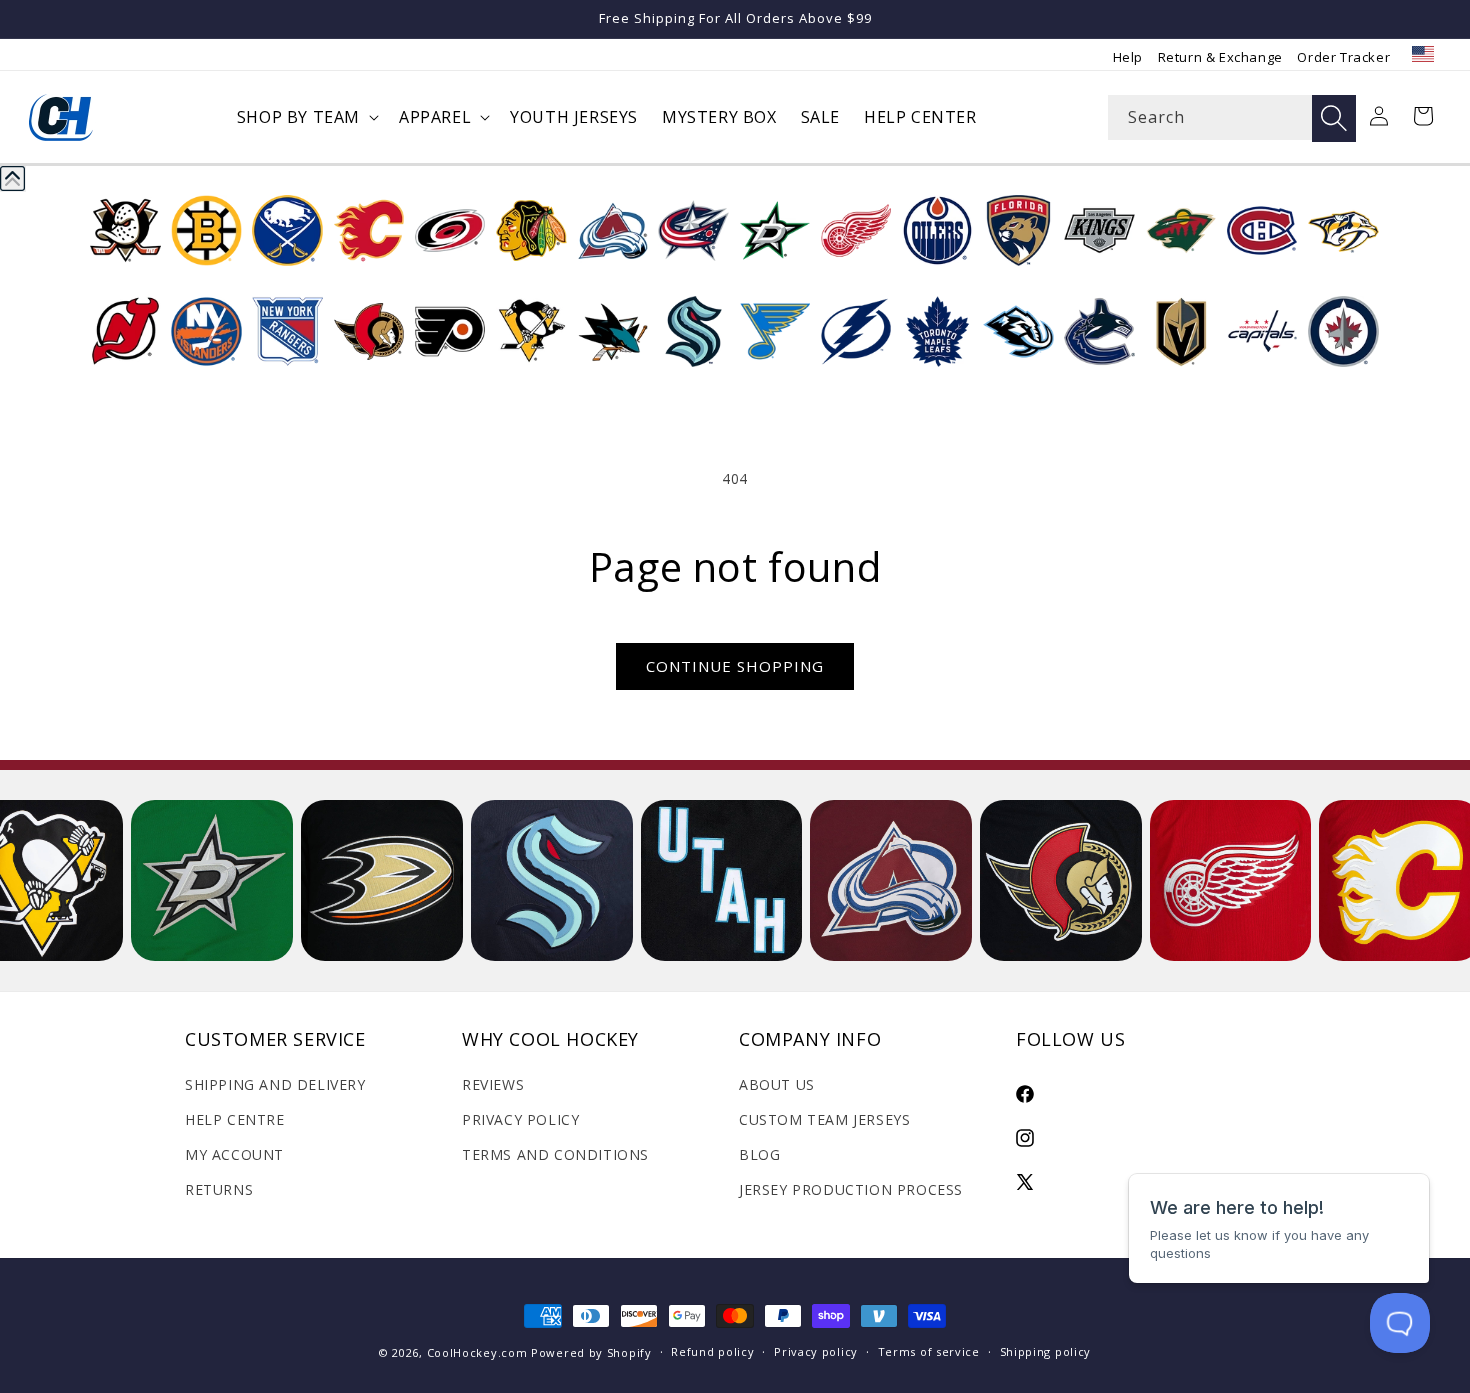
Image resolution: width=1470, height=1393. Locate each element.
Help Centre (235, 1119)
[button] (306, 117)
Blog (759, 1154)
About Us (777, 1084)
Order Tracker (1343, 57)
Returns (219, 1189)
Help (1128, 57)
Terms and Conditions (555, 1154)
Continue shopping (735, 666)
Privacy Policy (520, 1119)
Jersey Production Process (851, 1189)
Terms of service (929, 1351)
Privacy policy (816, 1351)
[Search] (1334, 118)
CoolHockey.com (477, 1352)
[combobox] (1232, 117)
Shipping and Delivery (275, 1084)
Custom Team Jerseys (824, 1119)
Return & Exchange (1220, 57)
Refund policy (712, 1351)
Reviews (493, 1084)
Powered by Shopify (591, 1352)
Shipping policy (1046, 1351)
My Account (234, 1154)
